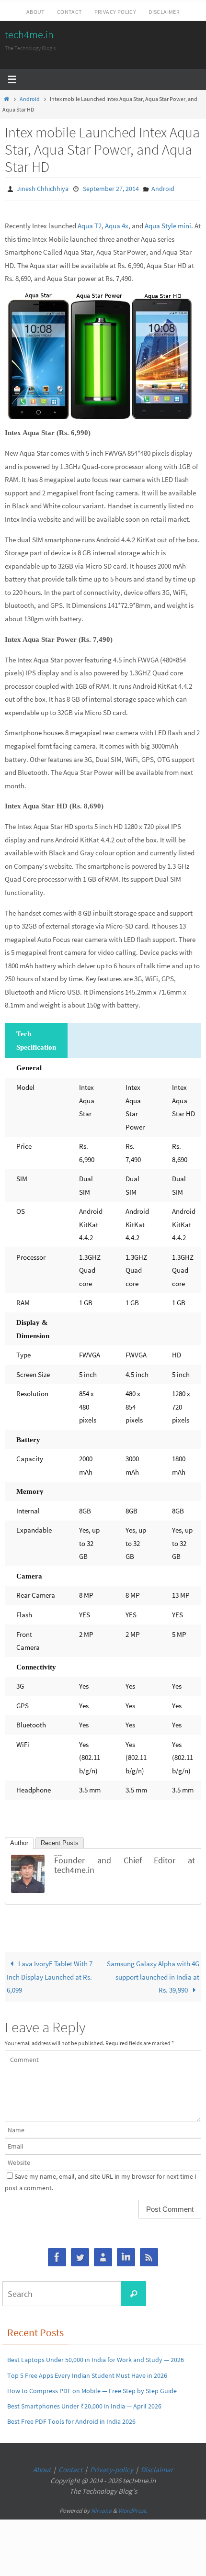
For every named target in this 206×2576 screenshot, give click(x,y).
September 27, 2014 (111, 188)
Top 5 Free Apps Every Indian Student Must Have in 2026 (87, 2373)
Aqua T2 (90, 223)
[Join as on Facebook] (57, 2256)
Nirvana (101, 2508)
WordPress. (133, 2508)
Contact (69, 12)
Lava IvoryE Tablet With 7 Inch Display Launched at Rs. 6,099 (50, 1974)
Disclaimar (157, 2468)
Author (19, 1841)
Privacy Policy (115, 12)
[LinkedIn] (126, 2256)
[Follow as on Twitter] (80, 2256)
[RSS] (149, 2256)
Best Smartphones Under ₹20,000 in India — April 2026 (84, 2404)
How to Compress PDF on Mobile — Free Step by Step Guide (92, 2388)
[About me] (103, 2256)
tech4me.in (29, 34)
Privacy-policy (112, 2468)
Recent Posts (60, 1841)
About (35, 12)
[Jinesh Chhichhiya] (28, 1888)
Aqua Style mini (167, 223)
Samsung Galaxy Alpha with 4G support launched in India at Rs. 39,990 (153, 1974)
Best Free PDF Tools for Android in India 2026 (71, 2419)
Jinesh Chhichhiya (43, 188)
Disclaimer (164, 12)
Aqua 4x (117, 223)
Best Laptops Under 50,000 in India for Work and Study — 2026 (96, 2358)
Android (30, 99)
